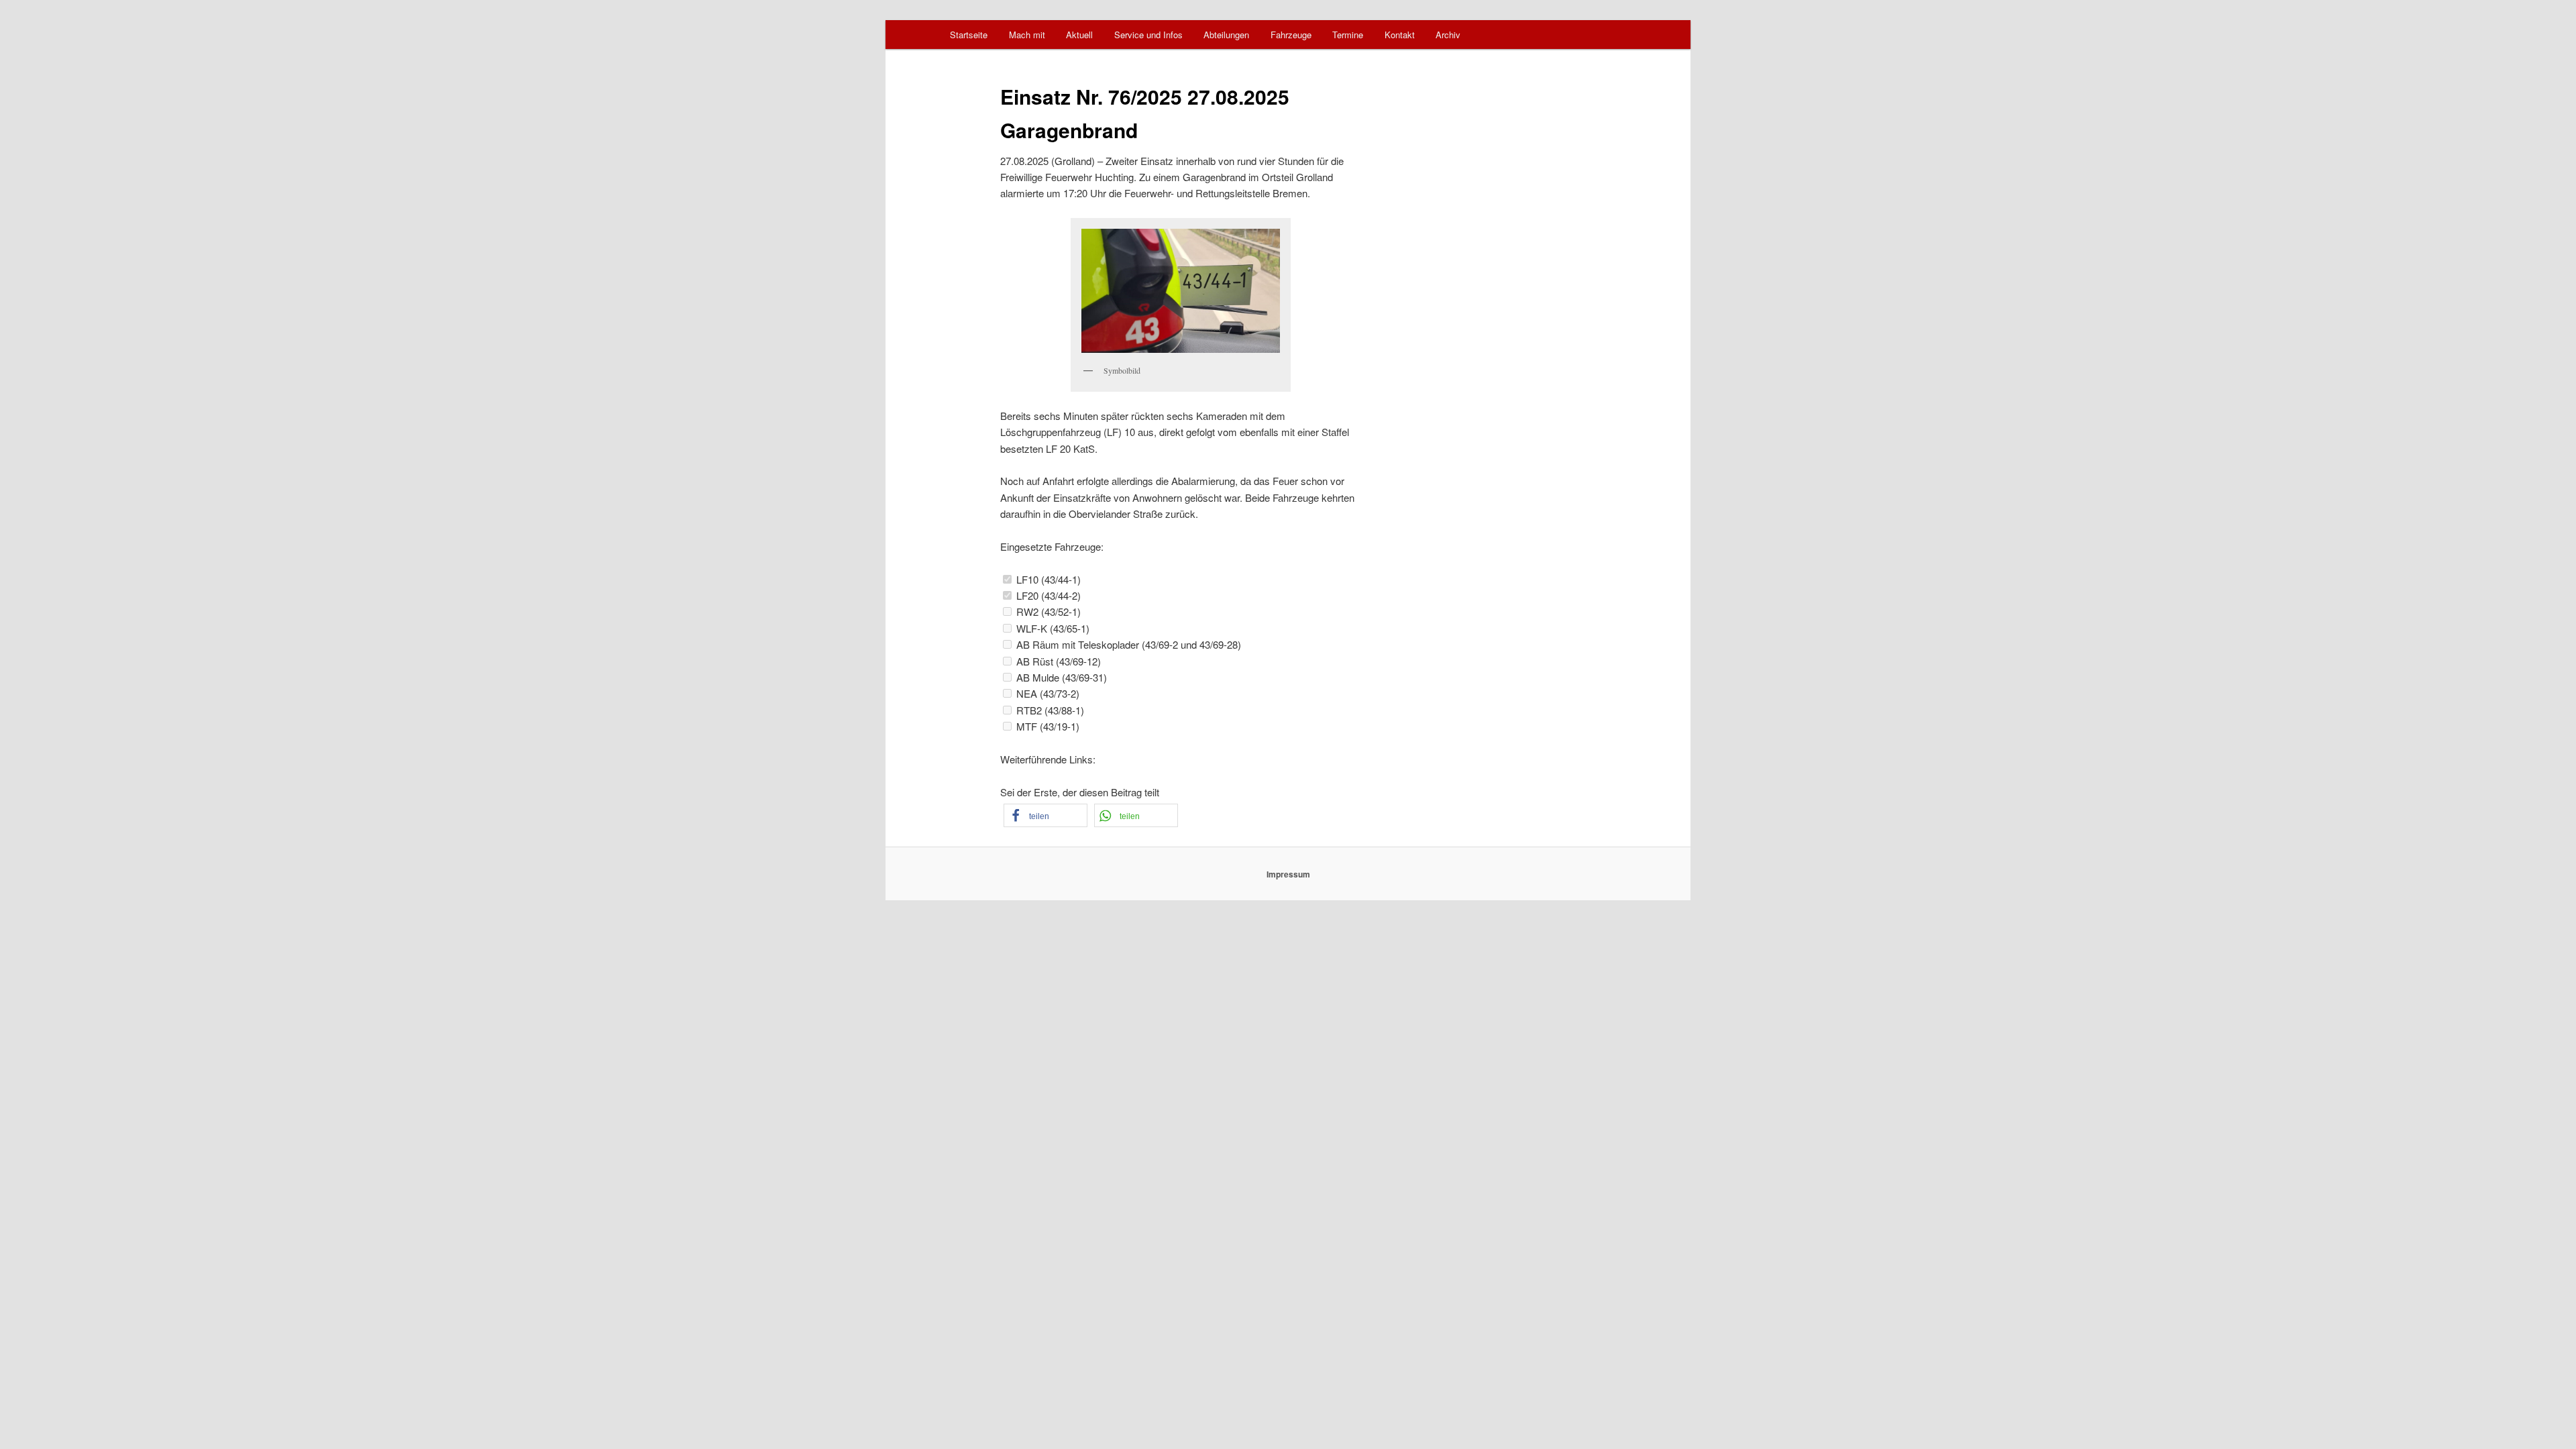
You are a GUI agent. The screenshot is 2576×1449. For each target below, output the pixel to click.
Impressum (1288, 874)
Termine (1348, 35)
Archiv (1448, 35)
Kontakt (1400, 35)
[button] (1045, 815)
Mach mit (1027, 35)
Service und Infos (1148, 35)
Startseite (969, 35)
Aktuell (1079, 35)
